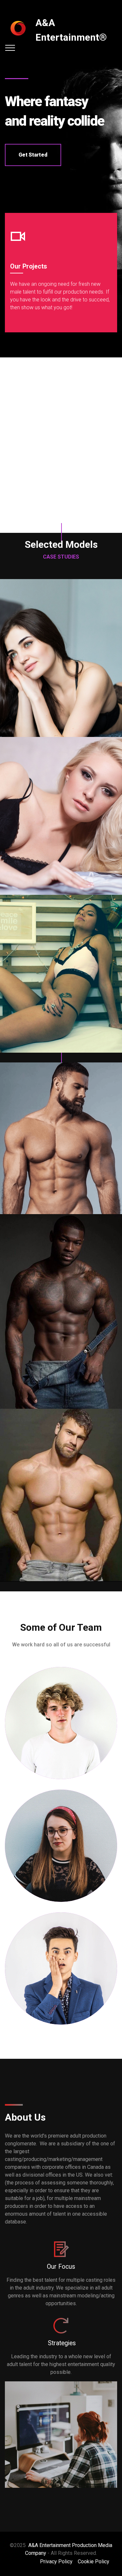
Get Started (33, 155)
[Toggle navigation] (10, 48)
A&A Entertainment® (71, 30)
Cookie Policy (94, 2562)
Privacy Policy (56, 2562)
